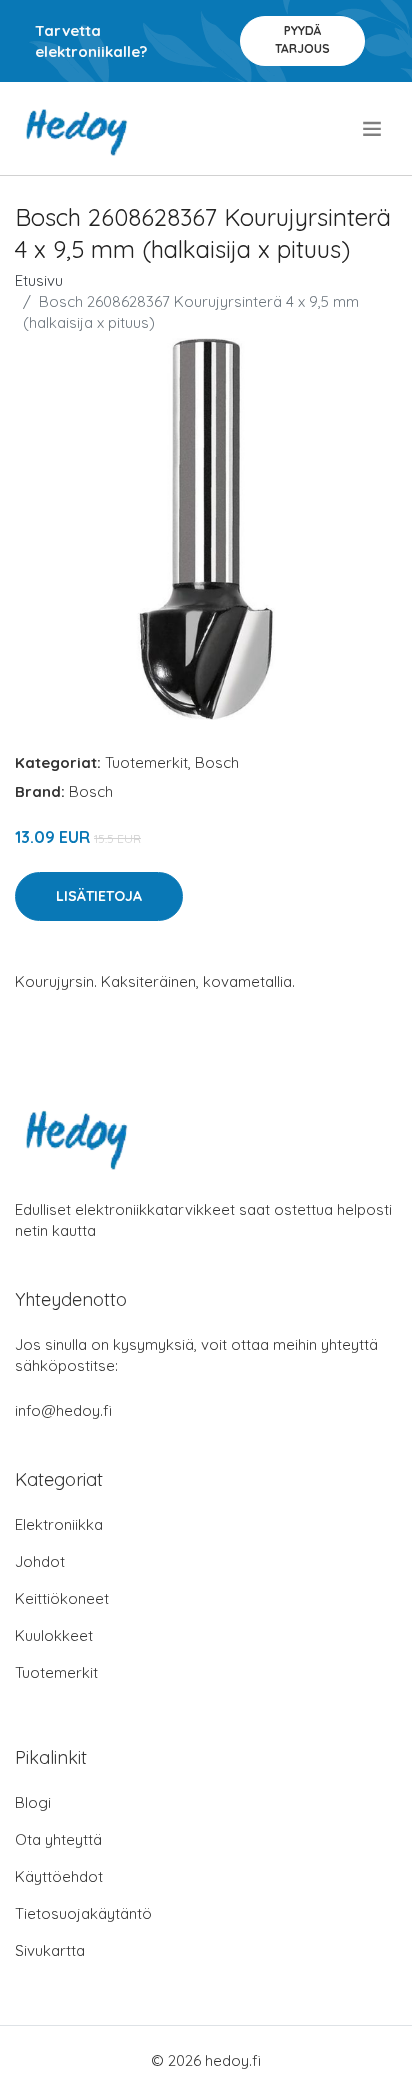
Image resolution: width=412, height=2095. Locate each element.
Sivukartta (50, 1950)
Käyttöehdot (59, 1876)
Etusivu (39, 280)
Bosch (217, 762)
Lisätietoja (99, 896)
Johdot (40, 1561)
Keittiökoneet (62, 1598)
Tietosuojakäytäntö (83, 1913)
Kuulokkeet (54, 1635)
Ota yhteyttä (58, 1839)
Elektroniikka (59, 1524)
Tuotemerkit (146, 762)
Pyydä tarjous (302, 39)
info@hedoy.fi (63, 1410)
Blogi (33, 1802)
